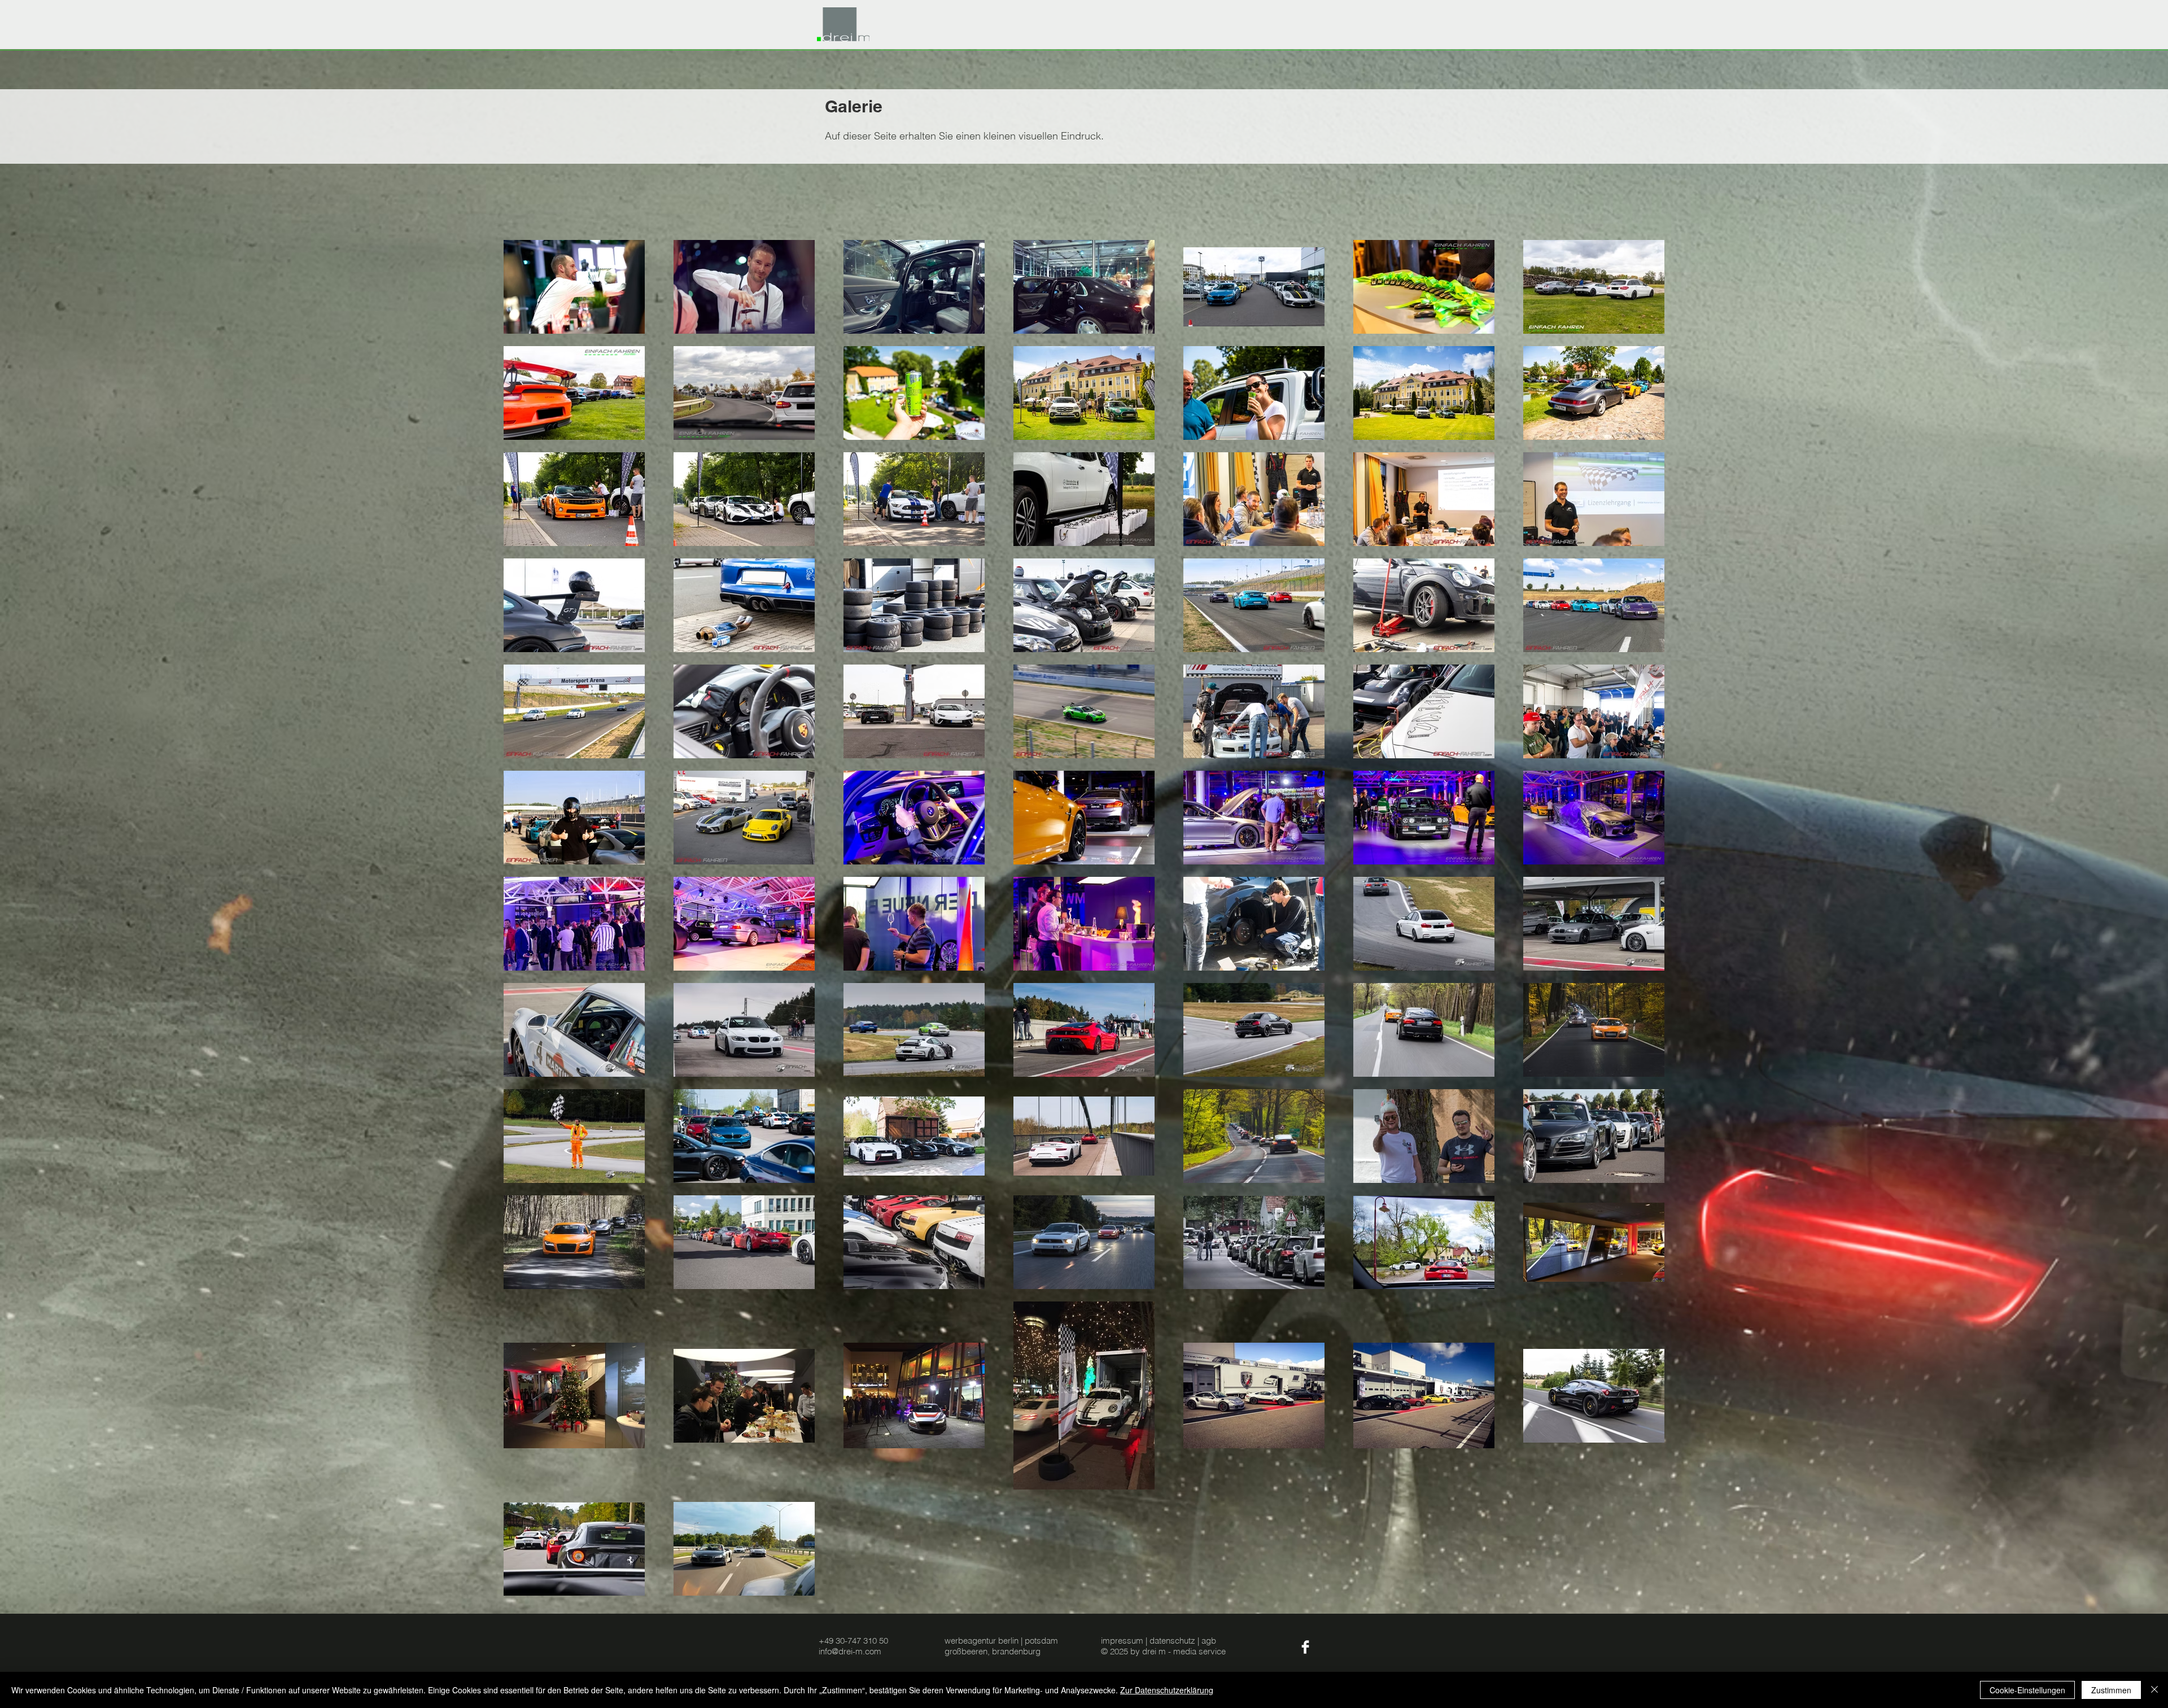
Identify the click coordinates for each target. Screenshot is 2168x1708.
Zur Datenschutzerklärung (1167, 1690)
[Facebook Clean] (1305, 1647)
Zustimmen (2111, 1690)
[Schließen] (2154, 1690)
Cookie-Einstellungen (2027, 1690)
